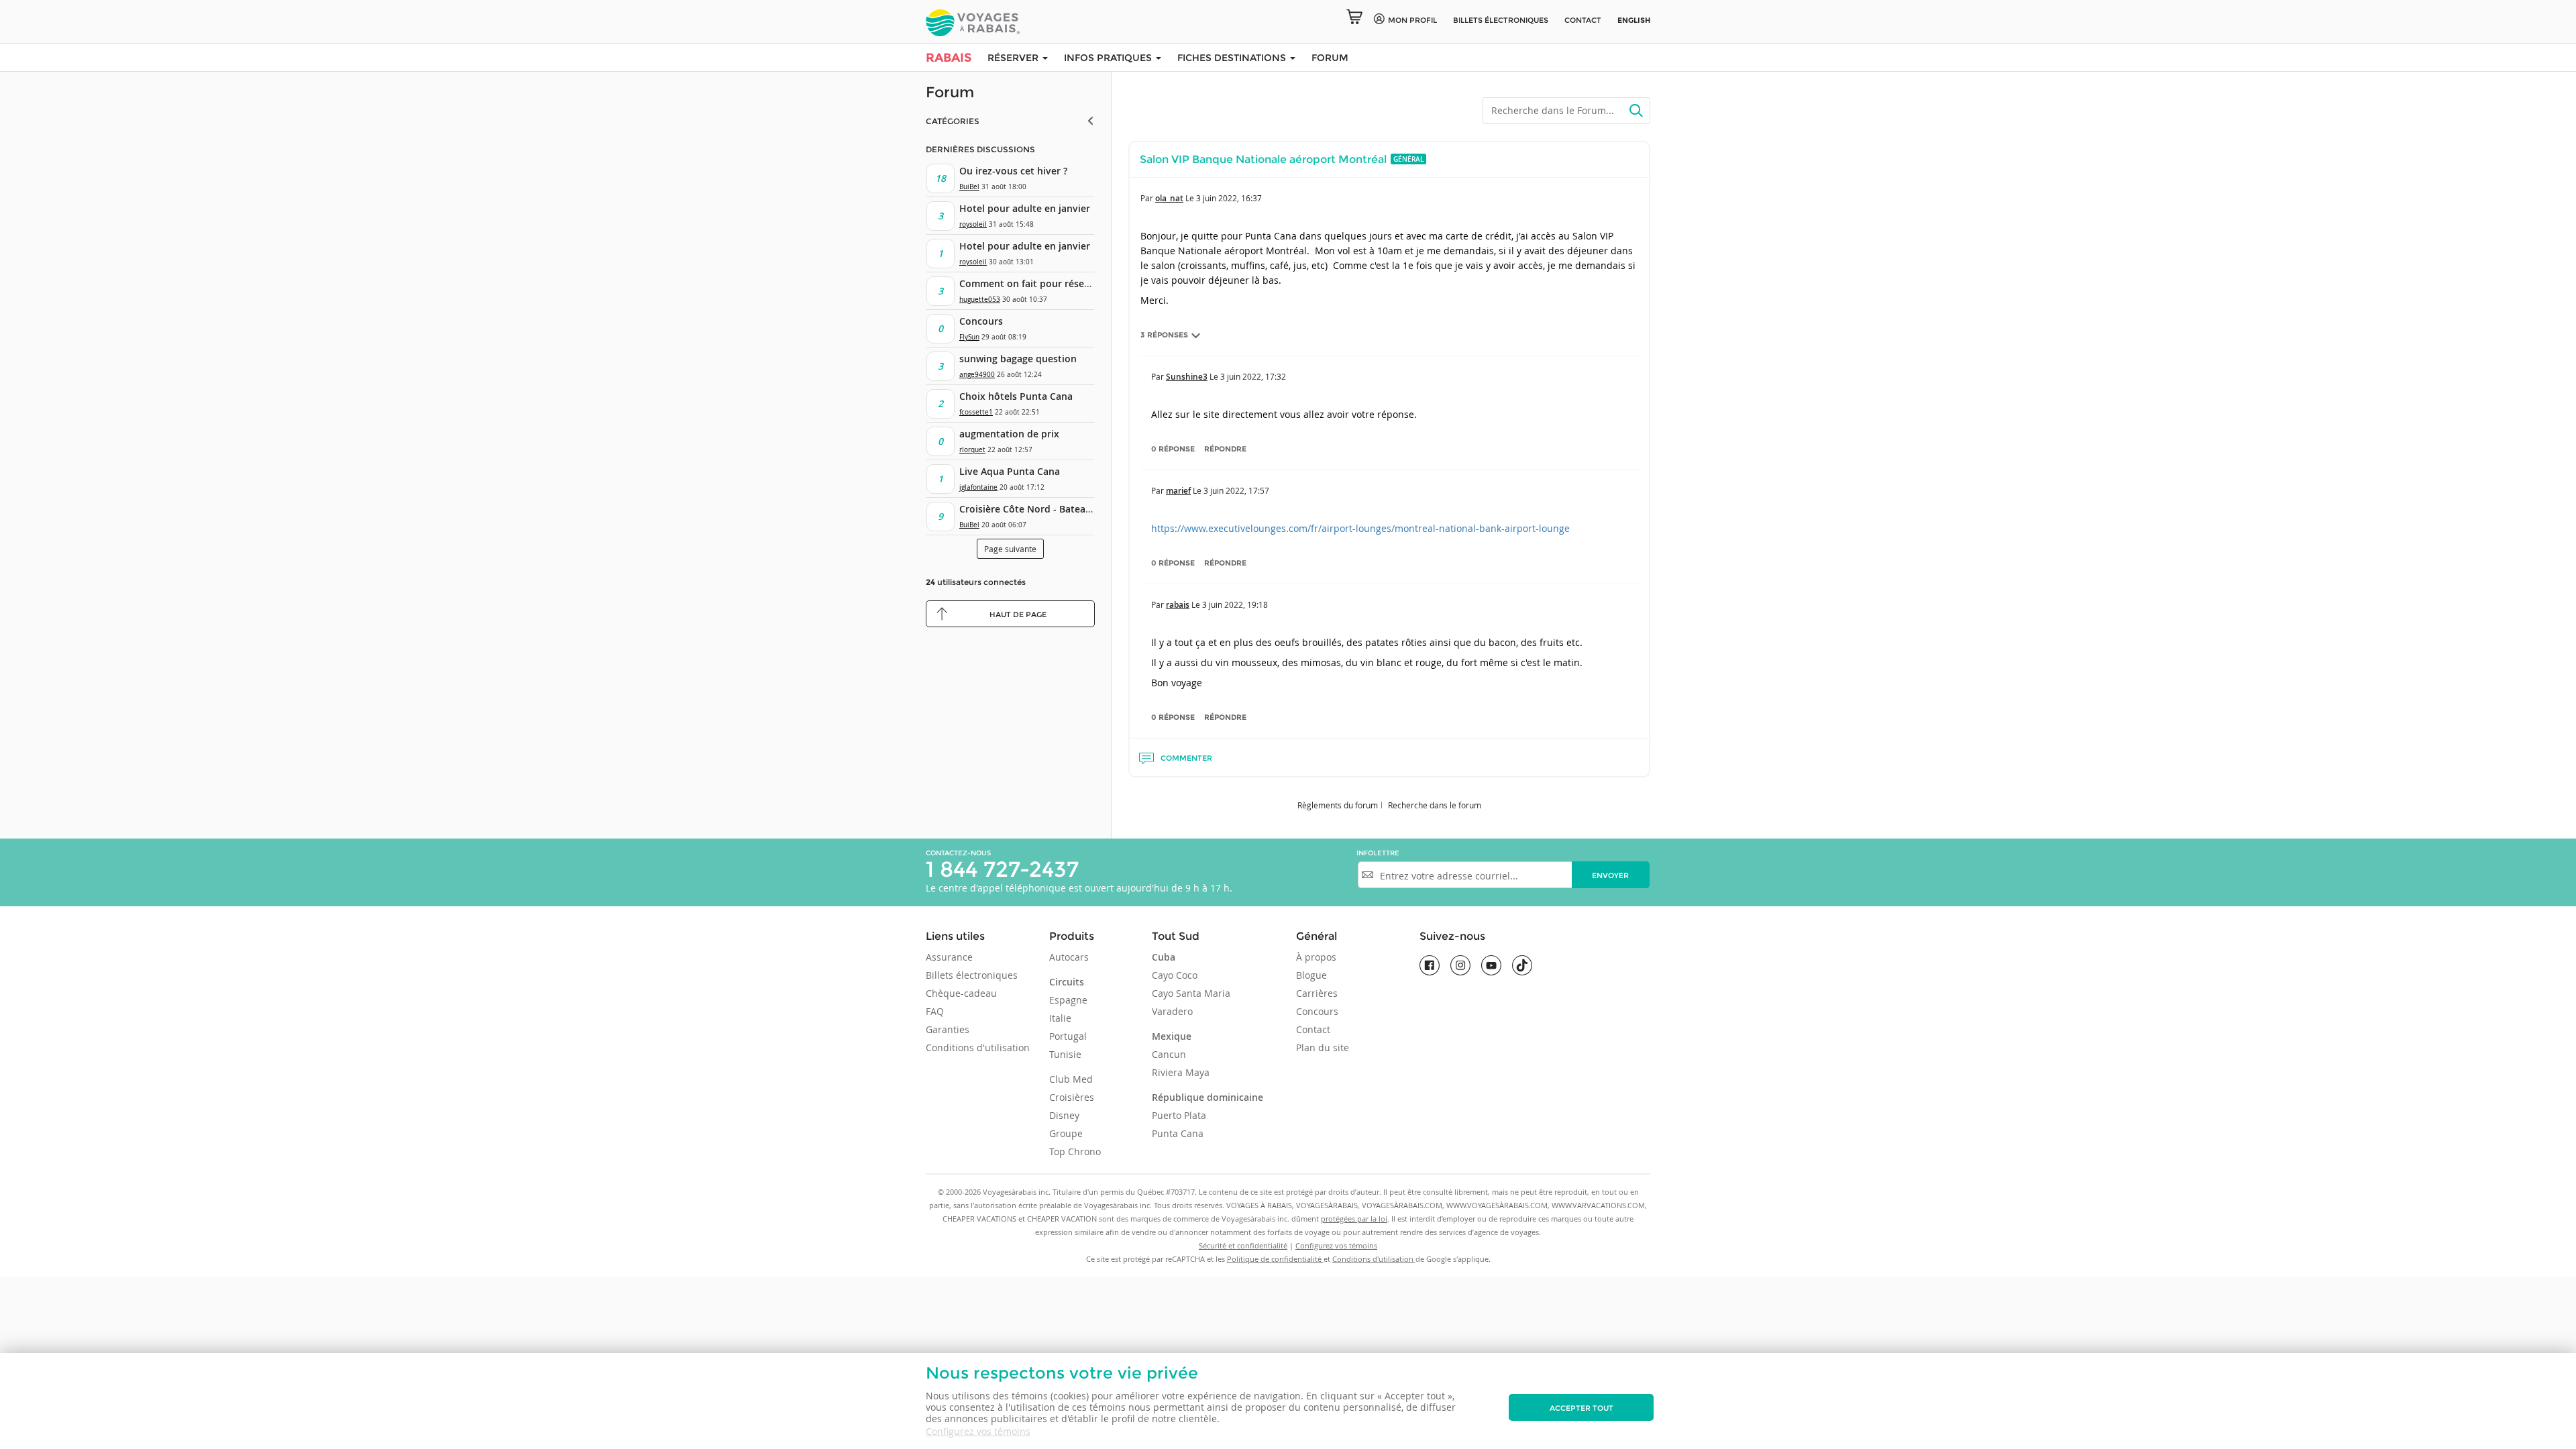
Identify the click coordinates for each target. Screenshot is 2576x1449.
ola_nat (1169, 198)
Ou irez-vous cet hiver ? (1013, 171)
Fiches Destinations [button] (1233, 58)
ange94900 (977, 375)
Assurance (949, 957)
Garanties (948, 1029)
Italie (1060, 1018)
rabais (1178, 605)
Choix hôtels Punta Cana (1016, 396)
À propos (1316, 957)
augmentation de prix (1009, 434)
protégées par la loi (1354, 1219)
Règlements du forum (1338, 805)
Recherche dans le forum (1435, 805)
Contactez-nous (958, 853)
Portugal (1068, 1036)
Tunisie (1065, 1054)
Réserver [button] (1014, 58)
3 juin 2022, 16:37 (1229, 198)
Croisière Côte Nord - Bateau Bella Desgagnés (1064, 509)
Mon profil (1412, 20)
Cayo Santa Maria (1191, 993)
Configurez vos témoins (978, 1431)
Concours (981, 321)
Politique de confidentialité (1275, 1259)
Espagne (1068, 1000)
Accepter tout (1581, 1408)
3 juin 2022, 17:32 (1253, 376)
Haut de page (1018, 614)
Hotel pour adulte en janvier (1025, 208)
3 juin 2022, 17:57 (1236, 490)
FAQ (935, 1011)
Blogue (1311, 975)
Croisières (1072, 1097)
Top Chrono (1075, 1151)
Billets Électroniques (1501, 20)
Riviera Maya (1181, 1072)
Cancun (1169, 1054)
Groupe (1066, 1133)
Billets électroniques (972, 975)
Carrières (1317, 993)
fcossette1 (976, 412)
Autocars (1069, 957)
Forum (1330, 58)
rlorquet (972, 450)
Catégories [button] (953, 121)
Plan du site (1323, 1048)
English (1634, 20)
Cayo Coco (1175, 975)
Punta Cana (1178, 1133)
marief (1178, 491)
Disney (1064, 1115)
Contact (1583, 20)
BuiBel (969, 187)
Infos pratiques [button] (1109, 58)
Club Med (1071, 1079)
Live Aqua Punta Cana (1010, 471)
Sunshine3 (1187, 377)
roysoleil (973, 224)
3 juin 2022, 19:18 (1235, 604)
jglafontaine (978, 487)
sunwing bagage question (1018, 359)
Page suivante (1010, 549)
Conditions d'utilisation (978, 1048)
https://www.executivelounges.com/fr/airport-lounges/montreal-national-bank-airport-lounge (1360, 528)
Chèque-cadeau (961, 993)
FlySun (969, 337)
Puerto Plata (1179, 1115)
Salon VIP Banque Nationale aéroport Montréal (1263, 159)
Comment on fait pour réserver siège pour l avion (1073, 283)
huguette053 (980, 300)
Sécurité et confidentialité (1243, 1245)
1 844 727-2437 (1002, 869)
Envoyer (1610, 875)
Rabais (949, 58)
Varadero (1172, 1011)
